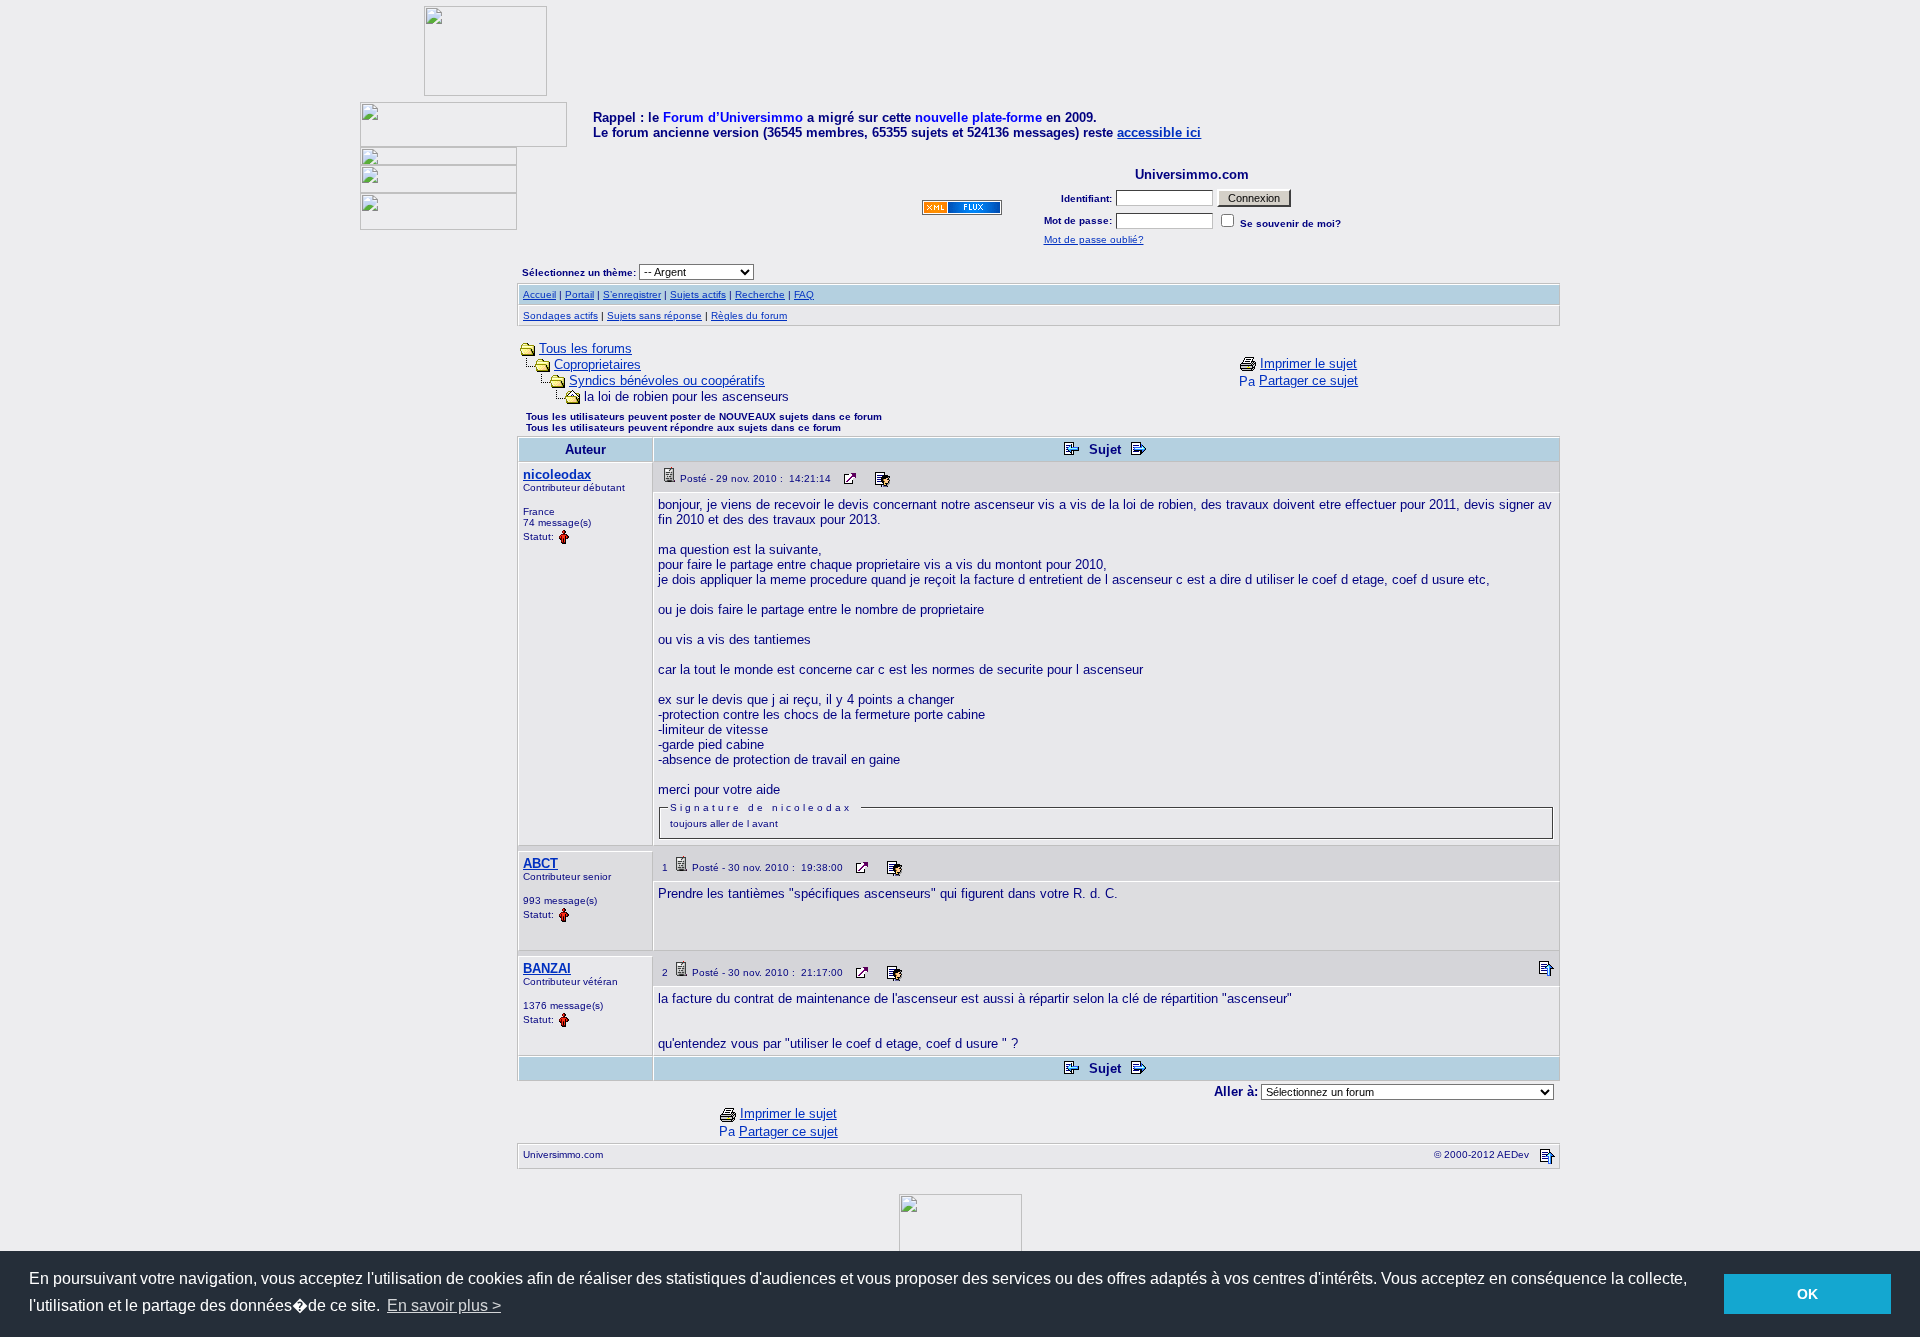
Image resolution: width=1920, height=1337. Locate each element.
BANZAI (547, 968)
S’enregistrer (632, 294)
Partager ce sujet (1308, 380)
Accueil (539, 294)
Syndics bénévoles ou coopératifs (667, 380)
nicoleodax (557, 474)
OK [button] (1807, 1294)
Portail (579, 294)
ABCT (540, 863)
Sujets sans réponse (654, 315)
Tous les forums (585, 348)
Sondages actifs (560, 315)
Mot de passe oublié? (1094, 239)
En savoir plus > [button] (444, 1305)
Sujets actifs (698, 294)
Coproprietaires (597, 364)
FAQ (804, 294)
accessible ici (1159, 132)
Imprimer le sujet (1308, 363)
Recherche (760, 294)
